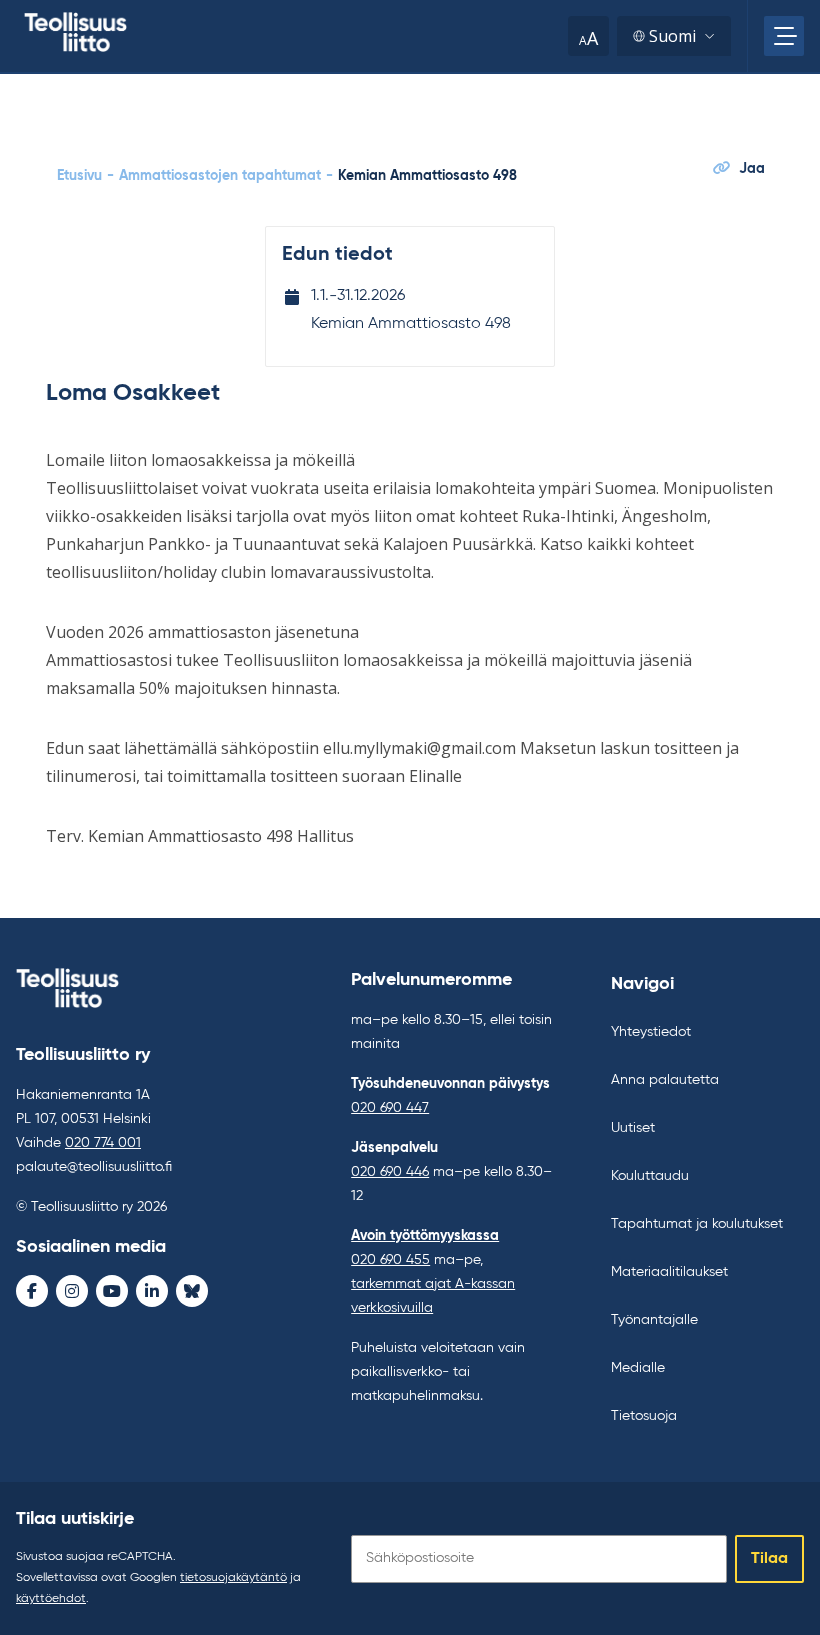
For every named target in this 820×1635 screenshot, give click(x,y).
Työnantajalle (654, 1320)
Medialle (638, 1368)
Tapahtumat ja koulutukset (697, 1224)
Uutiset (633, 1128)
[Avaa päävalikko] (784, 36)
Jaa (752, 169)
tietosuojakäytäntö (233, 1578)
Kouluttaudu (650, 1176)
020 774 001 (103, 1143)
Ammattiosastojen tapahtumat (220, 176)
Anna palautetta (665, 1080)
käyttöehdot (51, 1599)
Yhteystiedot (651, 1032)
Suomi (672, 36)
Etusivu (79, 176)
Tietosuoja (644, 1416)
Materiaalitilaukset (669, 1272)
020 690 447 (390, 1108)
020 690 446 (390, 1172)
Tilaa (769, 1559)
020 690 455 (390, 1260)
